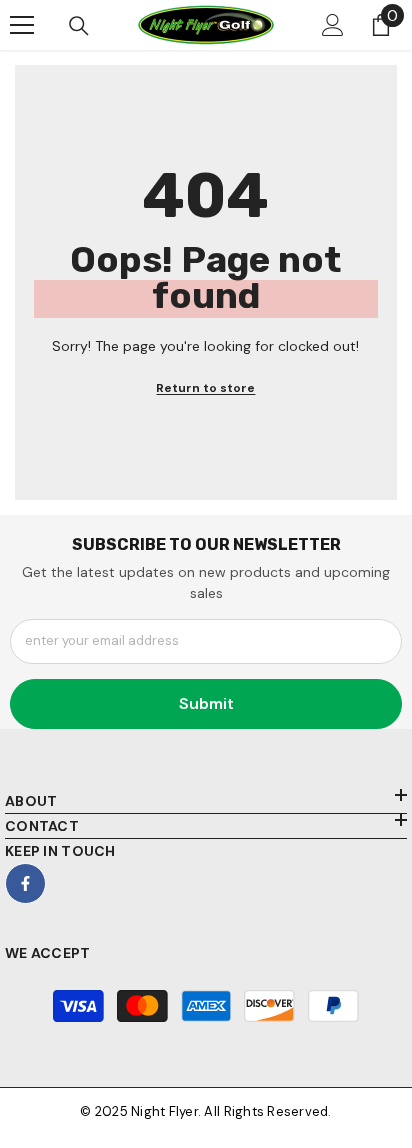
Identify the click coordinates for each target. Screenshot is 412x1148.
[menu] (22, 25)
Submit (206, 703)
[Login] (333, 25)
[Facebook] (25, 883)
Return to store (205, 388)
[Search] (79, 26)
